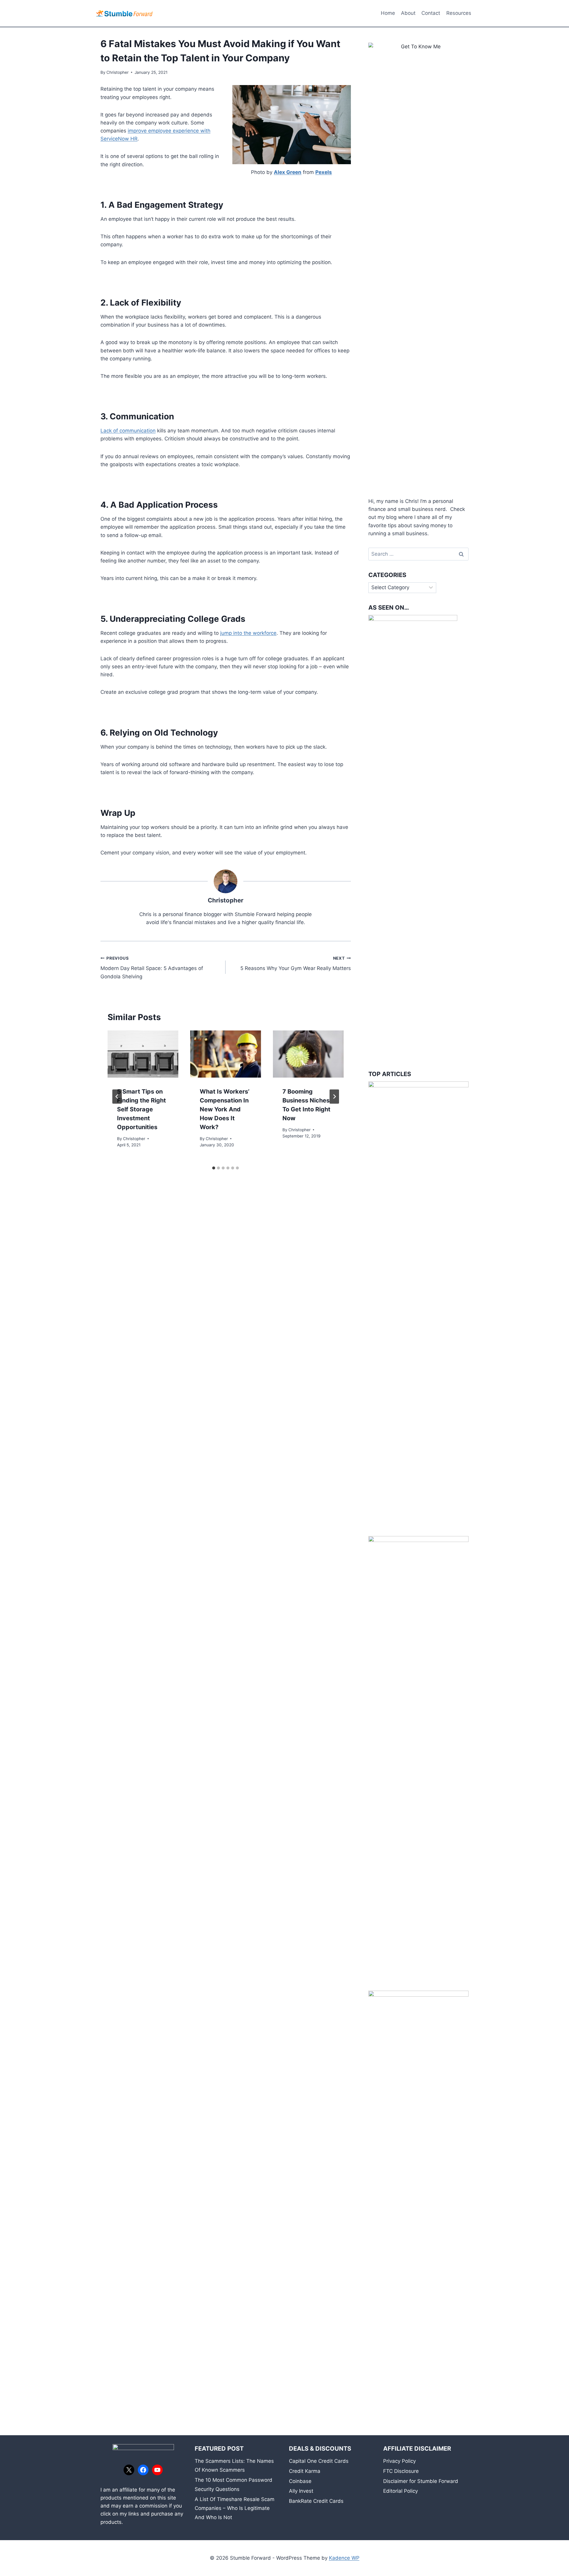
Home (388, 13)
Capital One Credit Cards (319, 2461)
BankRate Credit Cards (316, 2501)
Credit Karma (305, 2471)
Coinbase (300, 2481)
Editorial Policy (401, 2491)
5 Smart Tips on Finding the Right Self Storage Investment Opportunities (142, 1109)
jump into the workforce (248, 633)
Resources (459, 13)
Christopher (118, 72)
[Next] (334, 1097)
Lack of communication (128, 431)
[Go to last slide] (117, 1097)
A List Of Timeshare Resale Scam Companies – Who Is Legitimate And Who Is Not (235, 2508)
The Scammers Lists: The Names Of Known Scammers (234, 2466)
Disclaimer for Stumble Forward (421, 2481)
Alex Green (288, 172)
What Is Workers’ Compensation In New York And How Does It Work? (225, 1109)
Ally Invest (301, 2491)
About (408, 13)
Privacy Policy (399, 2461)
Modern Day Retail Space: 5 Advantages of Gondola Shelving (152, 968)
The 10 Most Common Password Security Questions (234, 2485)
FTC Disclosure (401, 2471)
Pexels (324, 172)
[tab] (214, 1168)
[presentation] (143, 1054)
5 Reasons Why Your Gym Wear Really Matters (295, 964)
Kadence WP (344, 2558)
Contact (431, 13)
